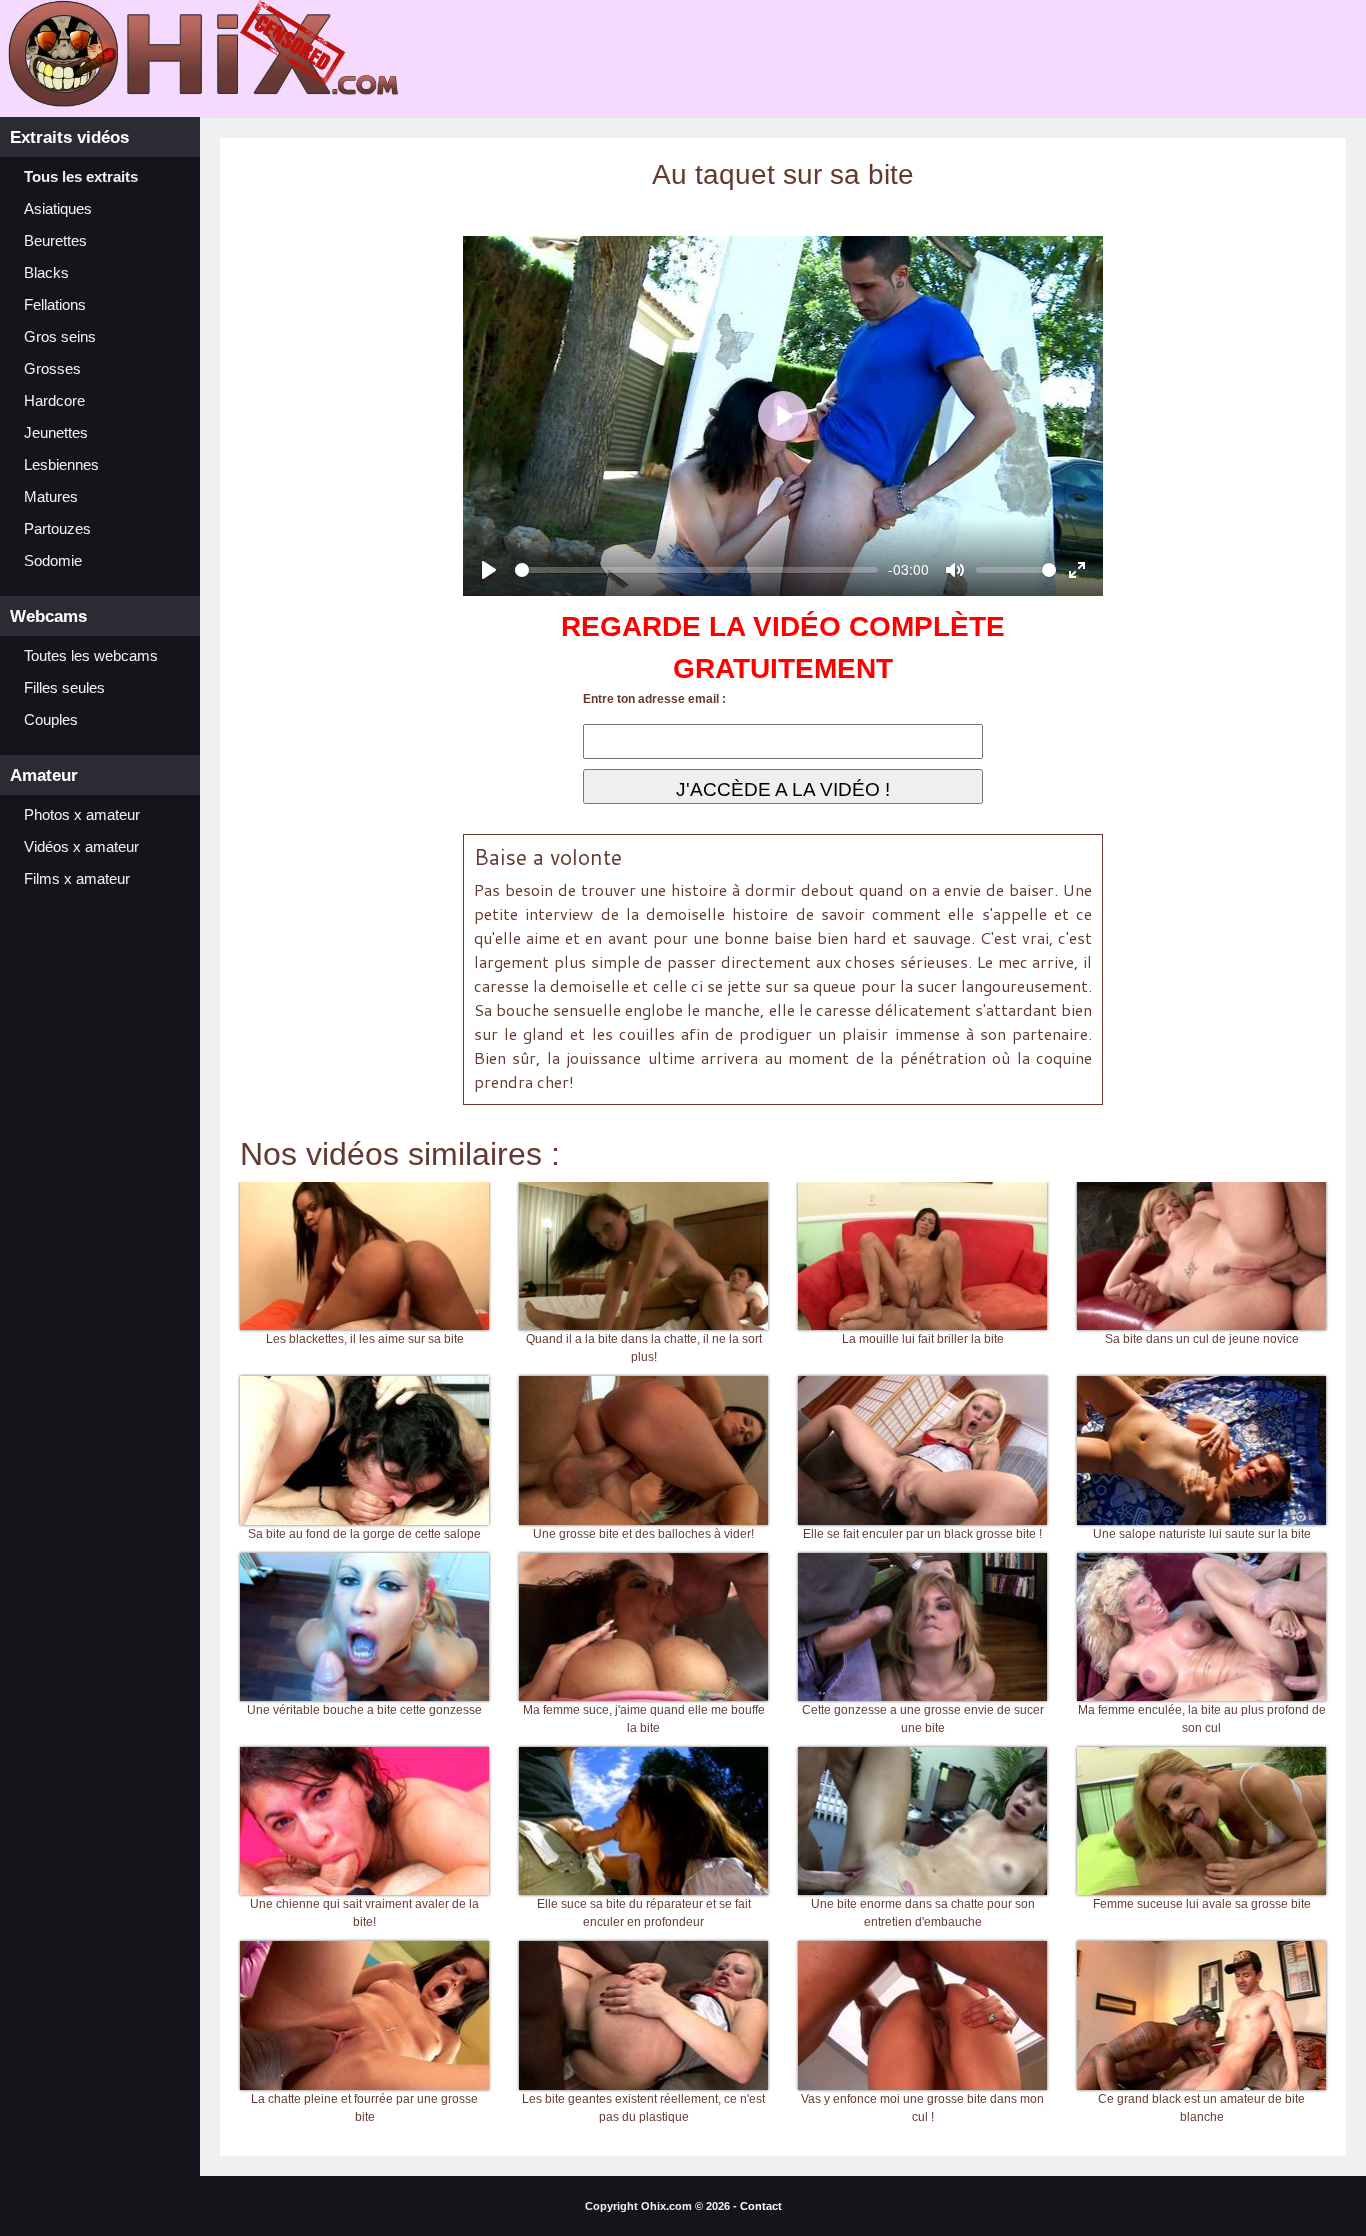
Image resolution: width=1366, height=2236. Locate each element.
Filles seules (64, 688)
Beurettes (55, 241)
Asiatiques (58, 209)
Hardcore (54, 401)
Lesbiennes (61, 465)
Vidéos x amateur (81, 847)
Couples (51, 720)
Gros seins (60, 337)
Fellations (55, 305)
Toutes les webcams (91, 656)
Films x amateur (77, 879)
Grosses (52, 369)
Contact (761, 2206)
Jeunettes (56, 433)
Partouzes (57, 529)
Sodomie (53, 561)
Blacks (46, 273)
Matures (51, 497)
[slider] (696, 570)
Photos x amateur (82, 815)
